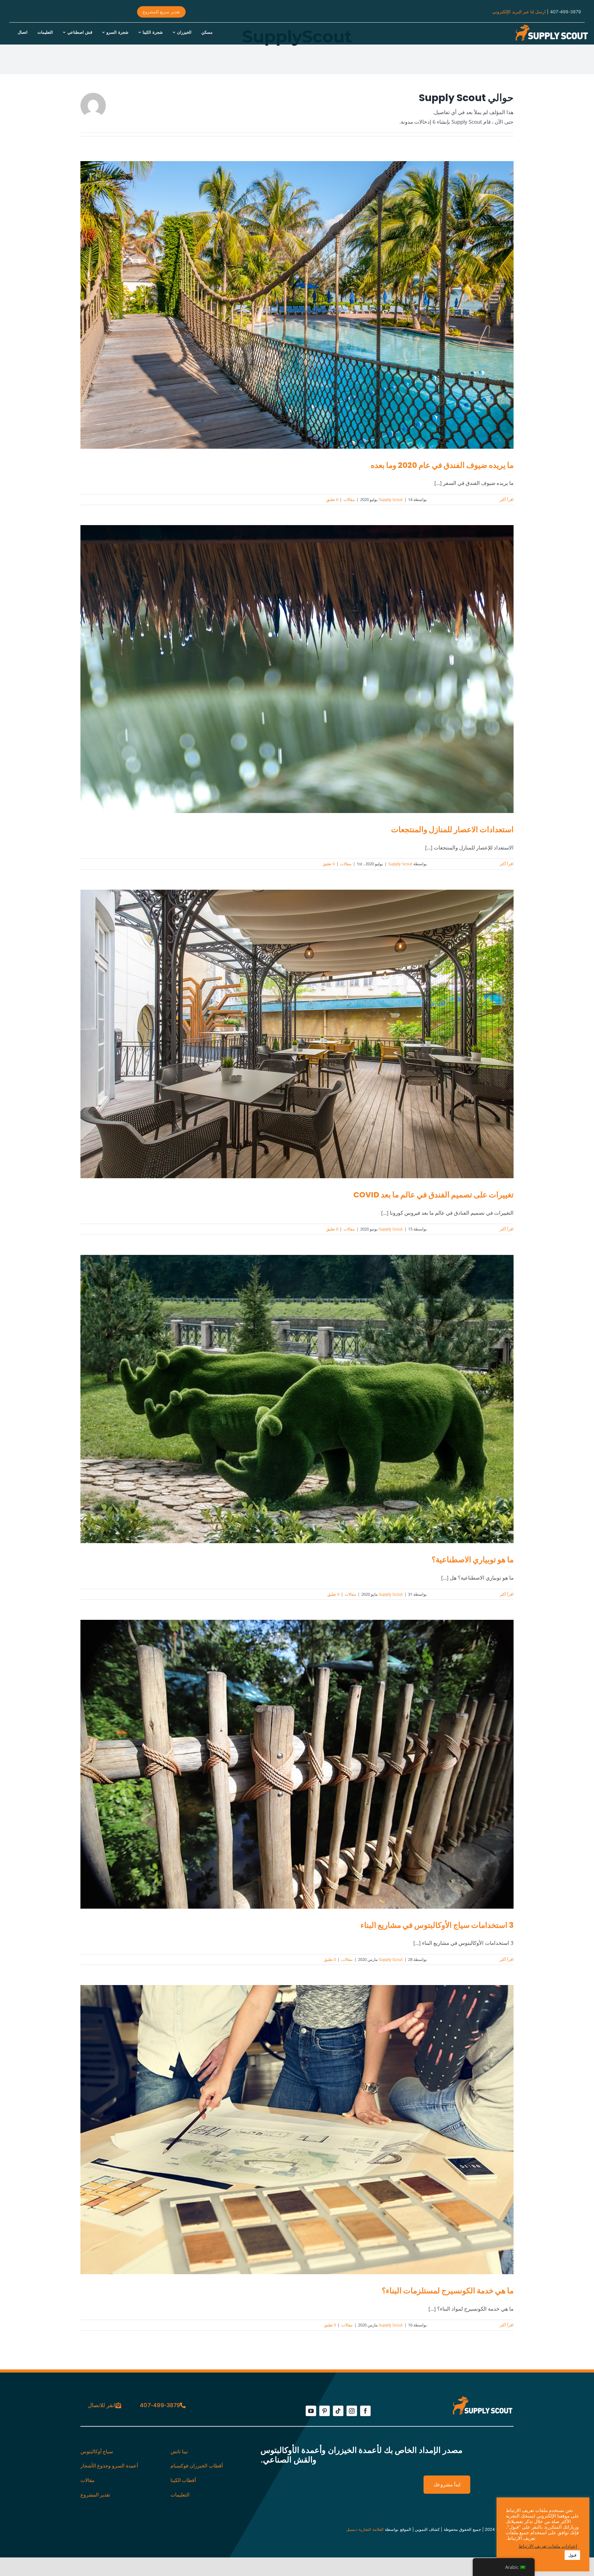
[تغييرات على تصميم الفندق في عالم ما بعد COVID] (297, 1034)
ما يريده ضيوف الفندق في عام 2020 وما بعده (442, 465)
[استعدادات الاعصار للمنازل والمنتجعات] (297, 669)
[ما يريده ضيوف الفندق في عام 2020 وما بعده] (297, 305)
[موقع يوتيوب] (311, 2411)
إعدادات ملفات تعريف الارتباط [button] (548, 2546)
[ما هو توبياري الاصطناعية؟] (297, 1399)
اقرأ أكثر (507, 499)
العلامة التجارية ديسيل (365, 2529)
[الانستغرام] (352, 2411)
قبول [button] (572, 2555)
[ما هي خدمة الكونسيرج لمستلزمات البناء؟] (297, 2130)
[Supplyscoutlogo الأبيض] (551, 26)
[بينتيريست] (325, 2411)
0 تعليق (332, 499)
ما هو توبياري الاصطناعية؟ (473, 1560)
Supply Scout (391, 499)
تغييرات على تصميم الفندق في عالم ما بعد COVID (433, 1195)
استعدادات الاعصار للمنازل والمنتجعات (452, 830)
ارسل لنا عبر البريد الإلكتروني (519, 12)
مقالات (349, 499)
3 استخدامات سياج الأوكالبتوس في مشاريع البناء (437, 1925)
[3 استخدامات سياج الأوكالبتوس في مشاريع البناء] (297, 1764)
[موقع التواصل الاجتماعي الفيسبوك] (365, 2411)
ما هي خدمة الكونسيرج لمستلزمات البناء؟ (448, 2291)
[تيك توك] (338, 2411)
